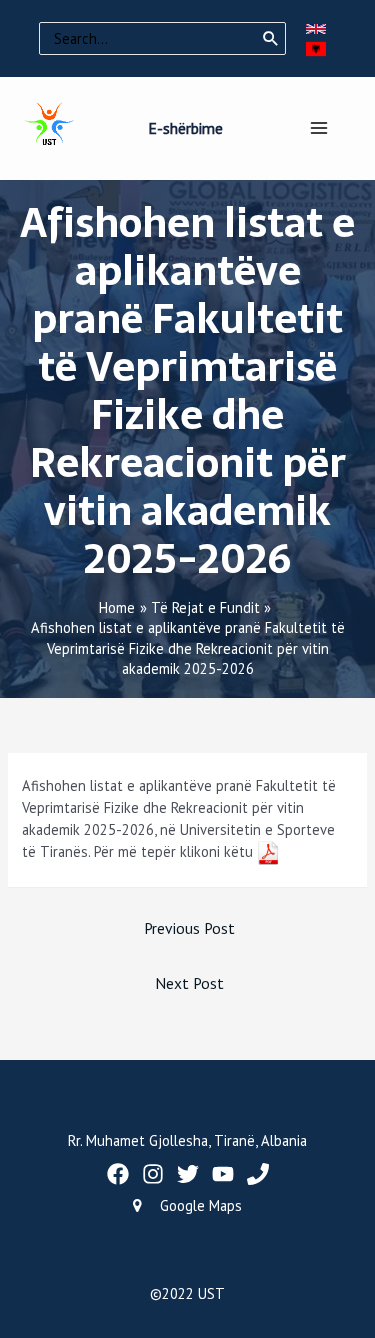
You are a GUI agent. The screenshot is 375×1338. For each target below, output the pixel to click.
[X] (188, 1174)
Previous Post (189, 928)
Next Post (189, 983)
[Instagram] (153, 1174)
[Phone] (258, 1174)
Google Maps (201, 1205)
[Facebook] (118, 1174)
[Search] (271, 39)
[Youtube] (223, 1174)
